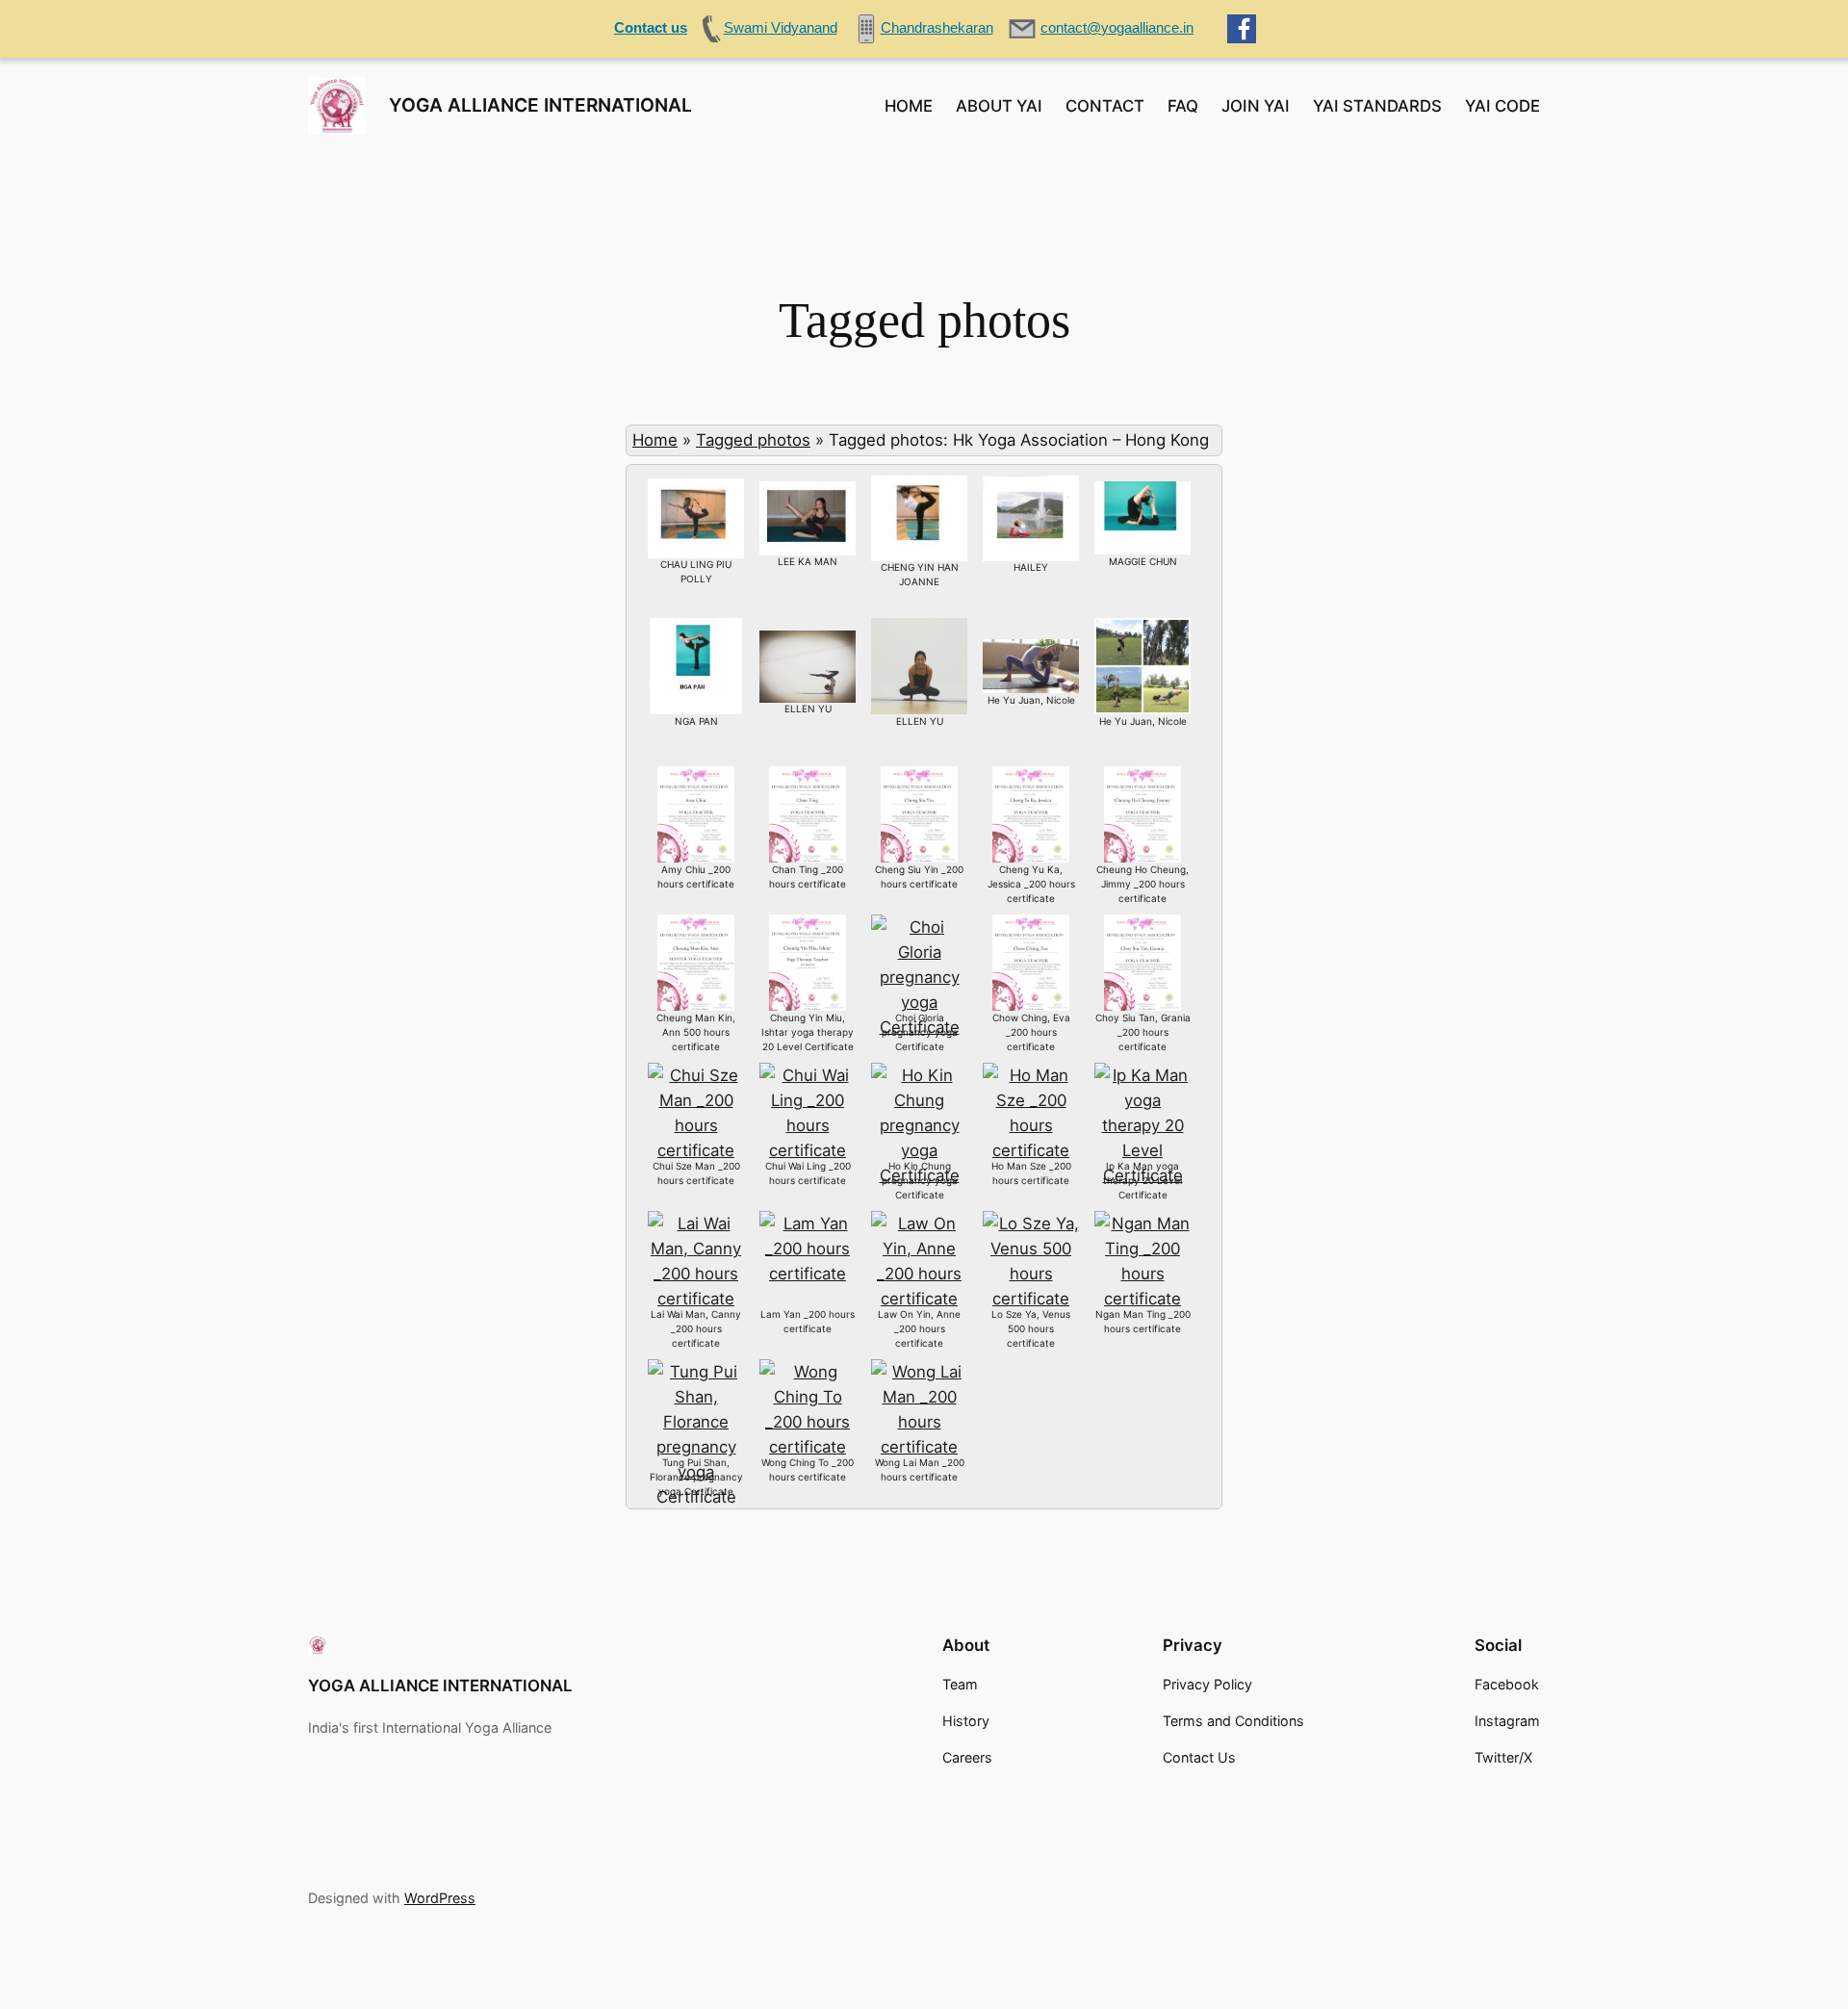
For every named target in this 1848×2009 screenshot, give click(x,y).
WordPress (440, 1898)
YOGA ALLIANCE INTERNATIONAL (540, 105)
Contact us (651, 27)
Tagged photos (753, 440)
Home (655, 440)
